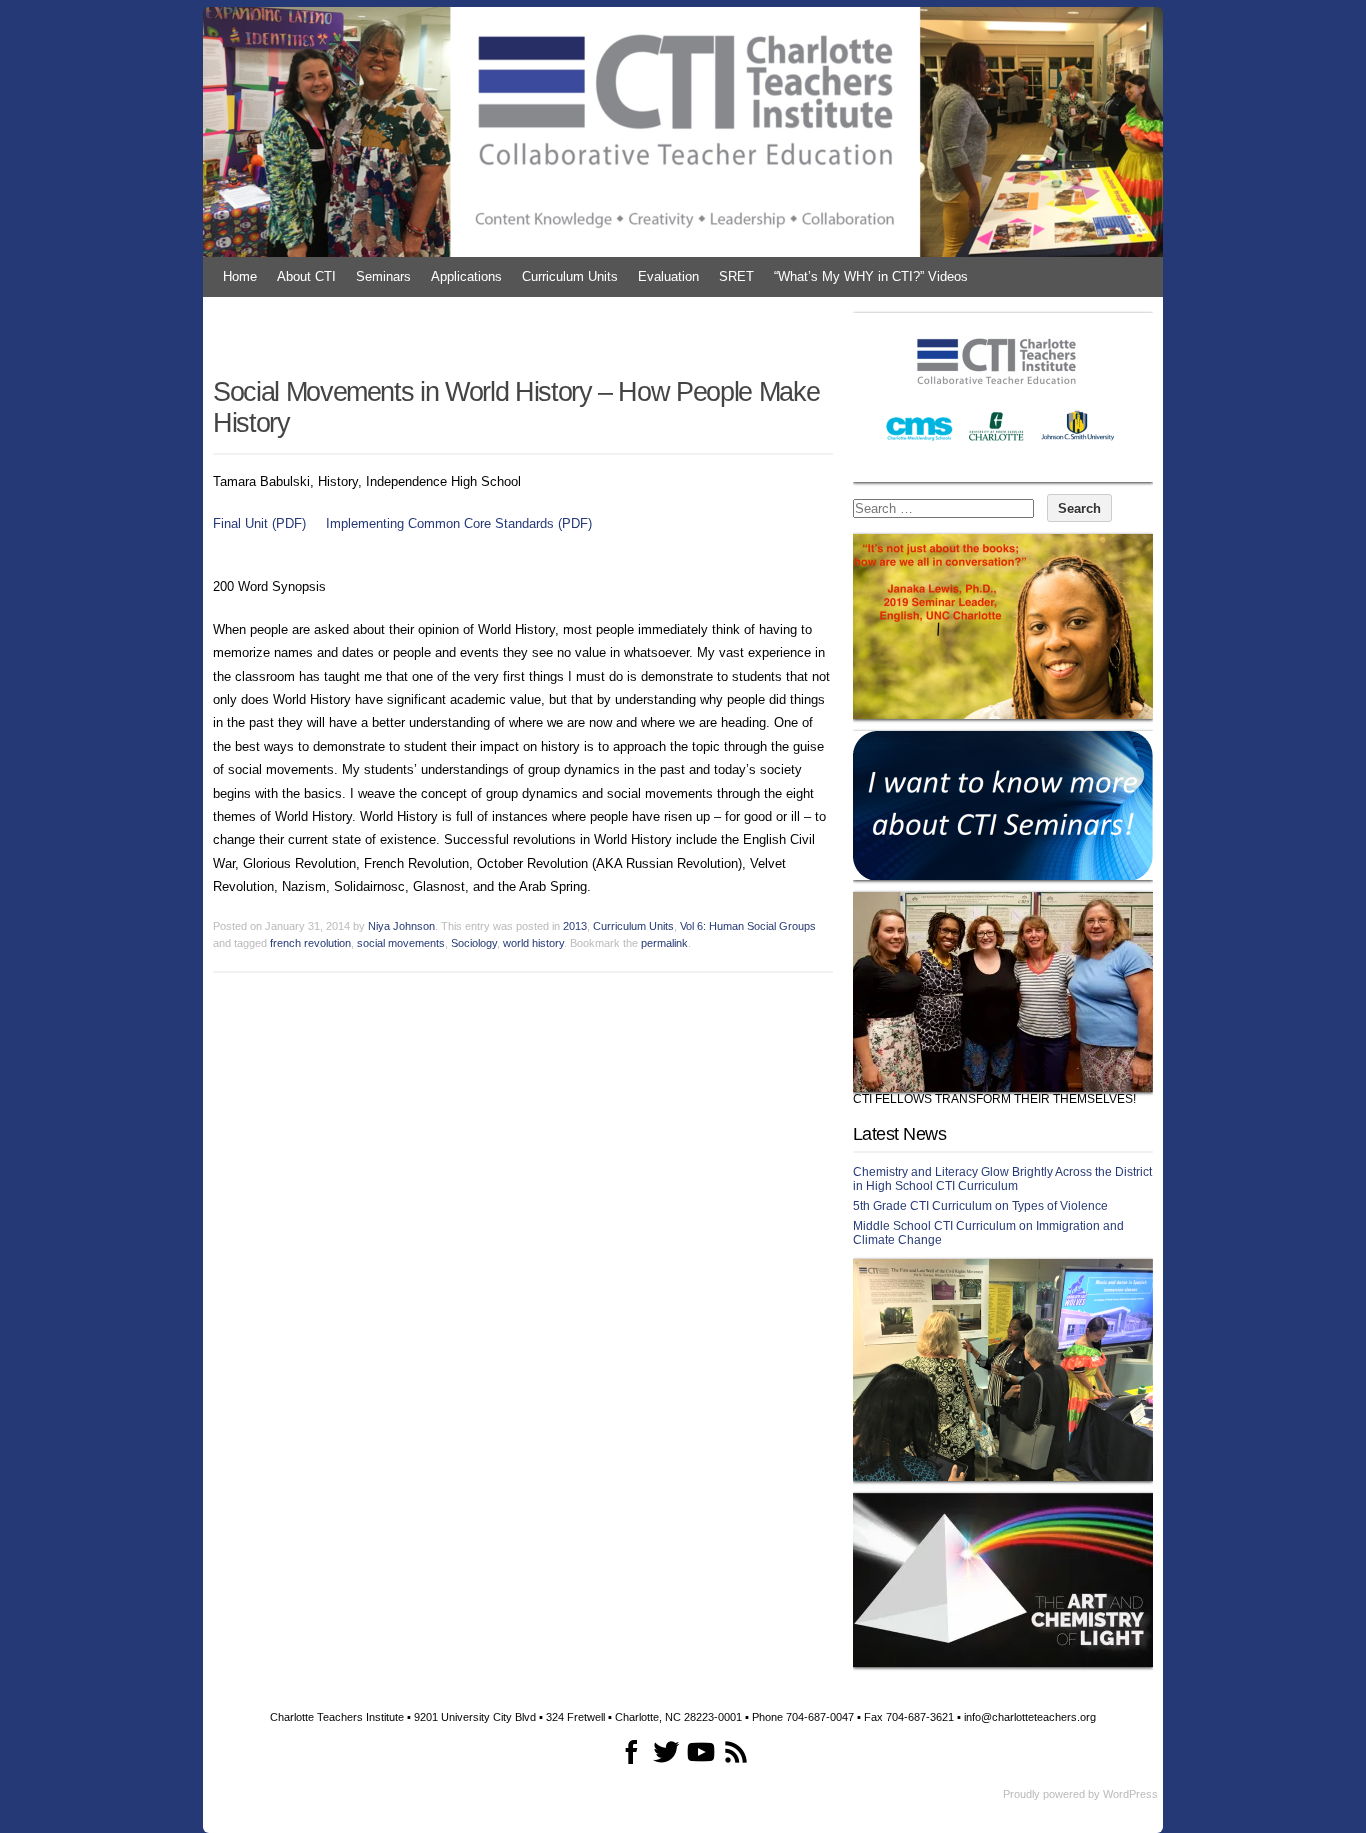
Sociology (474, 943)
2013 (575, 926)
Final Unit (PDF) (259, 523)
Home (240, 276)
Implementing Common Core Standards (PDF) (459, 523)
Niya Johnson (401, 926)
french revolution (310, 943)
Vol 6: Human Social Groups (748, 926)
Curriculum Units (570, 276)
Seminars (383, 276)
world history (533, 943)
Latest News (899, 1134)
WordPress (1130, 1794)
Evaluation (668, 276)
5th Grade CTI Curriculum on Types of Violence (980, 1206)
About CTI (306, 276)
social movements (401, 943)
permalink (664, 943)
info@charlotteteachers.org (1030, 1717)
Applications (466, 276)
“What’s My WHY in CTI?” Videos (871, 276)
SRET (736, 276)
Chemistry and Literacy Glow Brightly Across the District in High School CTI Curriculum (1002, 1179)
